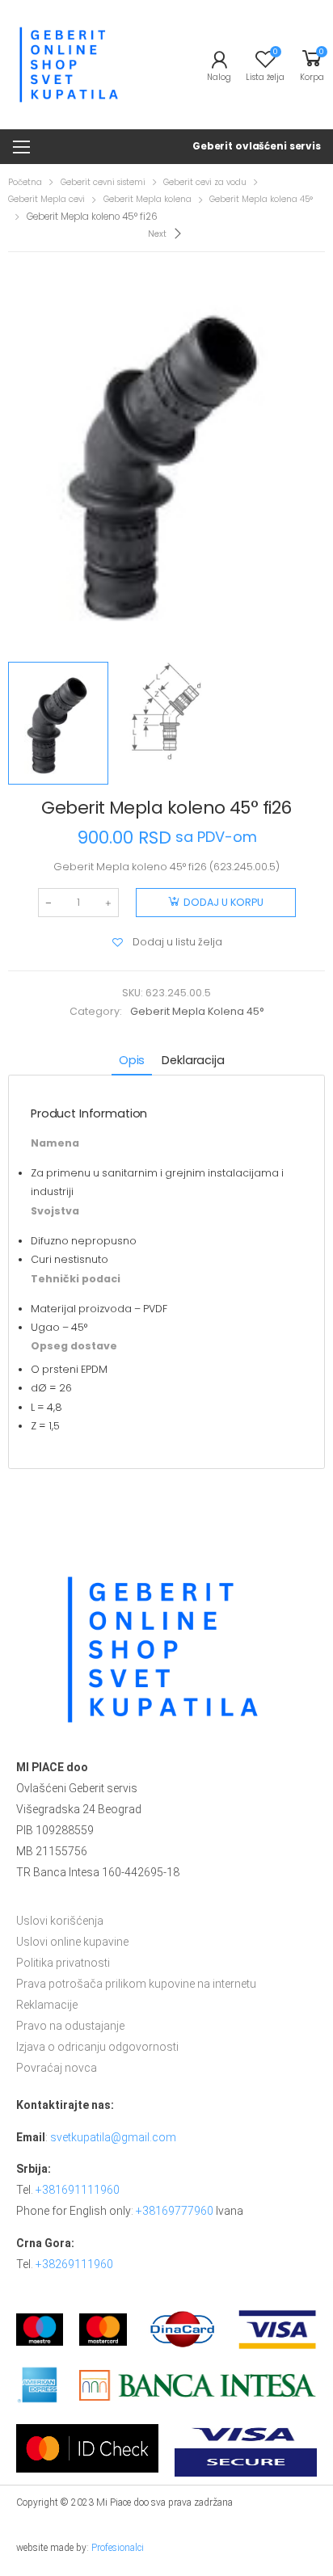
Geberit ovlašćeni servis (257, 146)
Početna (25, 182)
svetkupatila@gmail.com (113, 2137)
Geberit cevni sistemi (103, 182)
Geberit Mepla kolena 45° (261, 199)
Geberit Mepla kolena (148, 199)
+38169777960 (175, 2211)
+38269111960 (74, 2264)
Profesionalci (118, 2548)
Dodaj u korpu (223, 902)
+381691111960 (78, 2190)
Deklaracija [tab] (193, 1060)
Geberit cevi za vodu (205, 182)
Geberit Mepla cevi (46, 199)
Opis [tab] (132, 1060)
